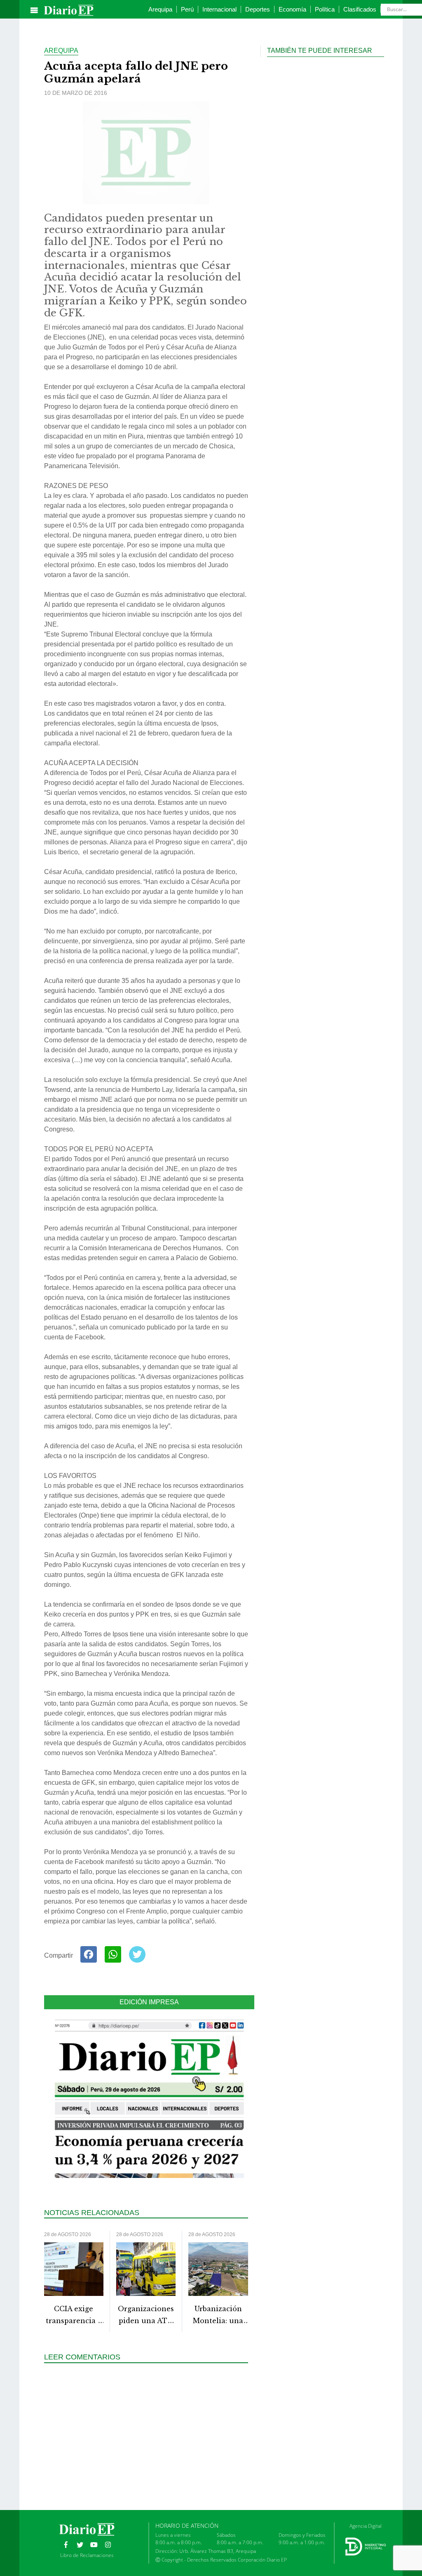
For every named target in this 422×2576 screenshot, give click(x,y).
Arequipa (160, 9)
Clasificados (360, 9)
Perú (187, 9)
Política (325, 9)
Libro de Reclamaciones (87, 2555)
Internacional (219, 9)
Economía (292, 9)
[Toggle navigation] (34, 10)
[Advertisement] (149, 2428)
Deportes (258, 9)
